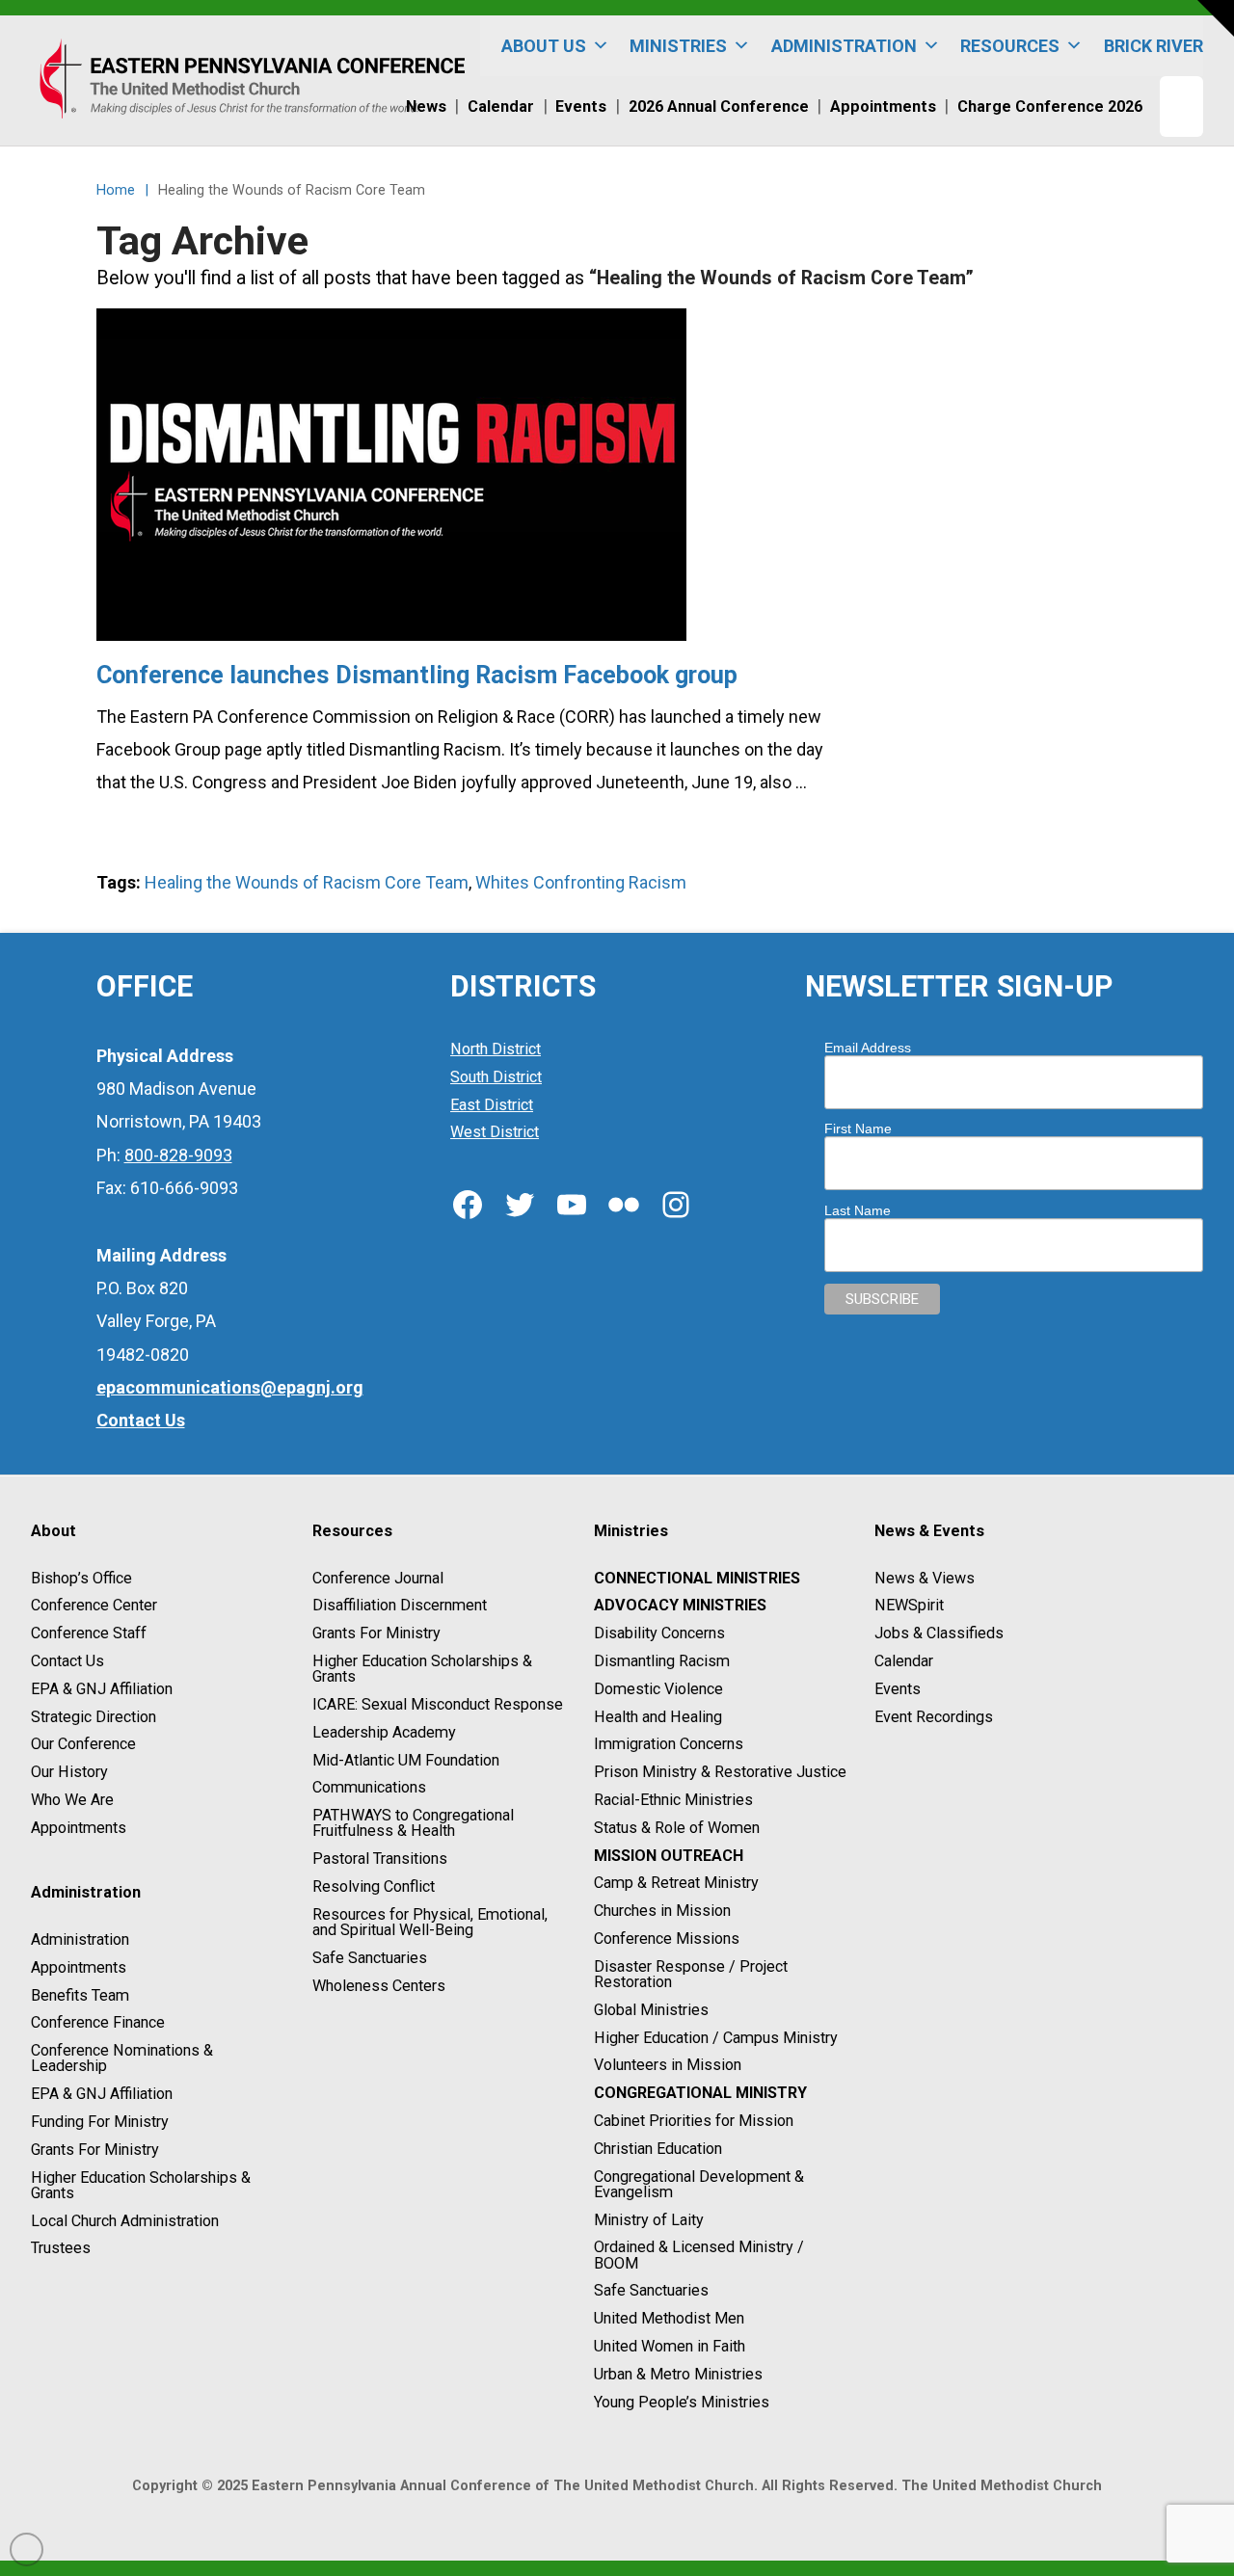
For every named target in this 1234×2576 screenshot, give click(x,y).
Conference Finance (98, 2023)
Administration (80, 1939)
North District (496, 1049)
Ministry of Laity (649, 2220)
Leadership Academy (384, 1732)
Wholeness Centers (379, 1986)
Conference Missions (667, 1939)
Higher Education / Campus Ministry (716, 2038)
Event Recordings (934, 1717)
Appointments (79, 1828)
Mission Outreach (669, 1856)
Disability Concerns (659, 1633)
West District (495, 1133)
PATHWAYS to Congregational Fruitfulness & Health (413, 1823)
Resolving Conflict (374, 1886)
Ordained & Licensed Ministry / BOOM (699, 2256)
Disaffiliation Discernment (400, 1606)
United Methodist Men (669, 2318)
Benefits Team (80, 1995)
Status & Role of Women (677, 1828)
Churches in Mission (662, 1911)
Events (898, 1689)
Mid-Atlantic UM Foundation (406, 1760)
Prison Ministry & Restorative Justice (720, 1772)
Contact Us (67, 1661)
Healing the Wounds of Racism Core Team (307, 882)
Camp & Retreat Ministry (676, 1884)
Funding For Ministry (100, 2122)
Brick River (1154, 46)
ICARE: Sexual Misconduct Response (438, 1704)
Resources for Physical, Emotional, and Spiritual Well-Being (430, 1922)
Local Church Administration (125, 2221)
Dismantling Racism (662, 1661)
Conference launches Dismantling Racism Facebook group (417, 675)
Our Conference (83, 1745)
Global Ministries (651, 2010)
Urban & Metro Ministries (678, 2374)
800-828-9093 (178, 1155)
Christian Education (658, 2149)
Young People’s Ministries (682, 2402)
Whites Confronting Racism (581, 882)
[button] (1216, 18)
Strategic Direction (94, 1717)
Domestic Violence (658, 1689)
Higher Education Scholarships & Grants (141, 2185)
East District (492, 1105)
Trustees (61, 2249)
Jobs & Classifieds (939, 1633)
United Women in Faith (670, 2346)
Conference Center (94, 1606)
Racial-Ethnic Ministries (673, 1800)
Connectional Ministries (697, 1578)
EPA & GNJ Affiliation (102, 1689)
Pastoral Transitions (380, 1859)
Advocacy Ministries (680, 1606)
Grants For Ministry (95, 2150)
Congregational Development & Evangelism (699, 2184)
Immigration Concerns (669, 1745)
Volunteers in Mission (668, 2066)
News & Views (925, 1578)
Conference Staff (89, 1633)
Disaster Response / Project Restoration (691, 1974)
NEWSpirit (909, 1606)
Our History (69, 1772)
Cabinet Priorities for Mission (694, 2121)
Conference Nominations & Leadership (122, 2058)
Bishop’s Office (81, 1578)
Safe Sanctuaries (370, 1958)
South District (496, 1077)
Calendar (904, 1661)
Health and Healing (658, 1717)
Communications (369, 1788)
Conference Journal (378, 1578)
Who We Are (72, 1800)
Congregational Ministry (700, 2093)
